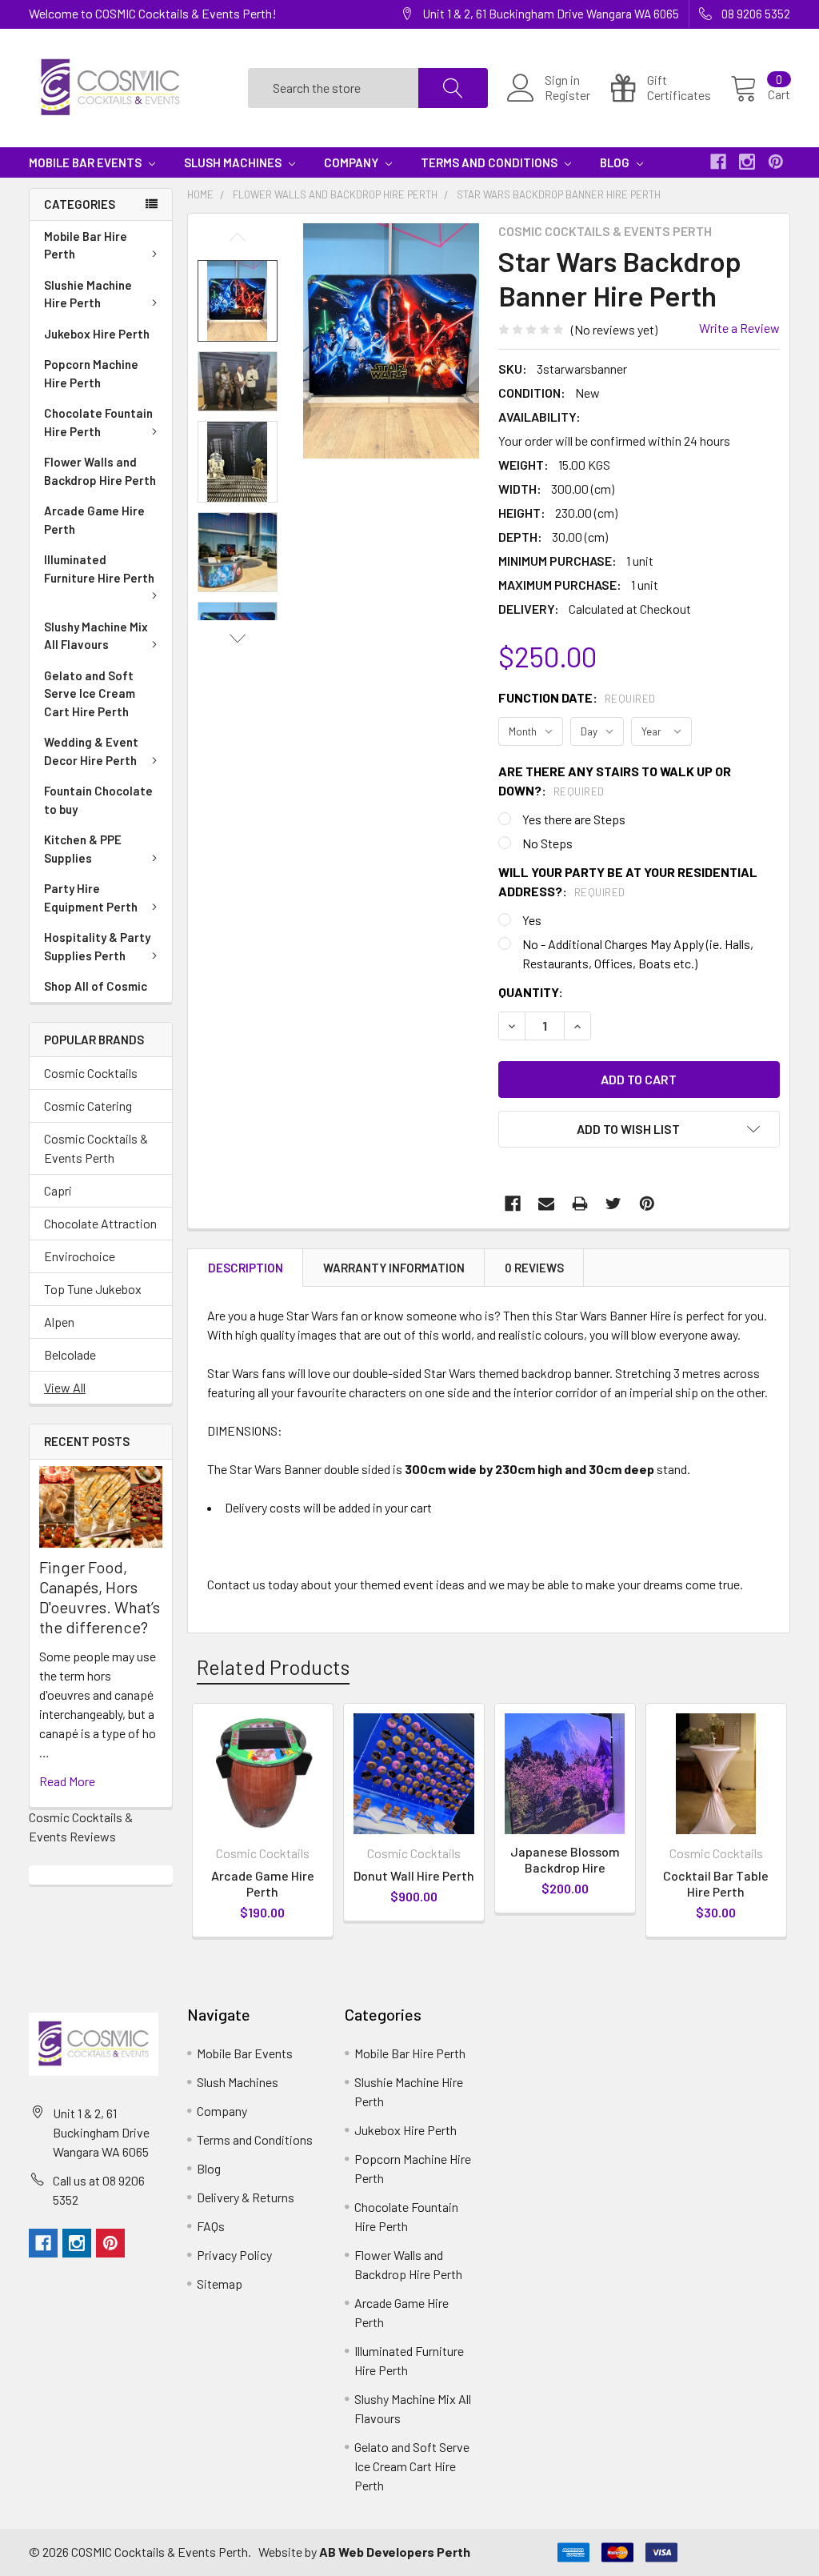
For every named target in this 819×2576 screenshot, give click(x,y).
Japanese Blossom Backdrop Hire (565, 1859)
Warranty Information (394, 1268)
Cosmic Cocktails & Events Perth (96, 1148)
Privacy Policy (234, 2255)
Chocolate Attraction (100, 1223)
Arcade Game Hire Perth (94, 520)
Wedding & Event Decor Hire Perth (91, 751)
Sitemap (220, 2284)
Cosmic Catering (88, 1106)
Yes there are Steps (574, 819)
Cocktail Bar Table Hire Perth (716, 1883)
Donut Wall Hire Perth (414, 1875)
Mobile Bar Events (86, 162)
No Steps (547, 843)
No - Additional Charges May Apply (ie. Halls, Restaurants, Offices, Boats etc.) (638, 953)
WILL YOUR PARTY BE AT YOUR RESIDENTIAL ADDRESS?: (628, 881)
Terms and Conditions (490, 162)
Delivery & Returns (246, 2197)
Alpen (59, 1322)
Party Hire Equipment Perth (91, 897)
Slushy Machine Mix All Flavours (96, 636)
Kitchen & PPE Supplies (83, 849)
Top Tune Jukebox (93, 1289)
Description (246, 1268)
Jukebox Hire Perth (97, 334)
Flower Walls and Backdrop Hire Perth (100, 471)
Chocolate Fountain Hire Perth (98, 422)
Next (238, 638)
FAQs (211, 2226)
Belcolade (70, 1354)
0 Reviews (534, 1268)
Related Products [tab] (273, 1667)
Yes (532, 920)
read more (67, 1781)
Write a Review (739, 328)
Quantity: (531, 992)
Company (352, 162)
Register (567, 95)
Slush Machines (234, 162)
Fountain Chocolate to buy (98, 800)
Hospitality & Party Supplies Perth (97, 946)
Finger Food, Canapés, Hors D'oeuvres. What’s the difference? (100, 1597)
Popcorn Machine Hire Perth (91, 373)
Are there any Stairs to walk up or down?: (615, 781)
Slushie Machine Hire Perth (88, 294)
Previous (238, 237)
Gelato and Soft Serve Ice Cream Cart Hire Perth (90, 693)
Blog (616, 162)
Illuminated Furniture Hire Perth (99, 569)
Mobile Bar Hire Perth (86, 245)
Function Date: (577, 697)
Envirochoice (80, 1256)
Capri (58, 1190)
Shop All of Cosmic (96, 986)
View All (65, 1387)
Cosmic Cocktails (91, 1073)
